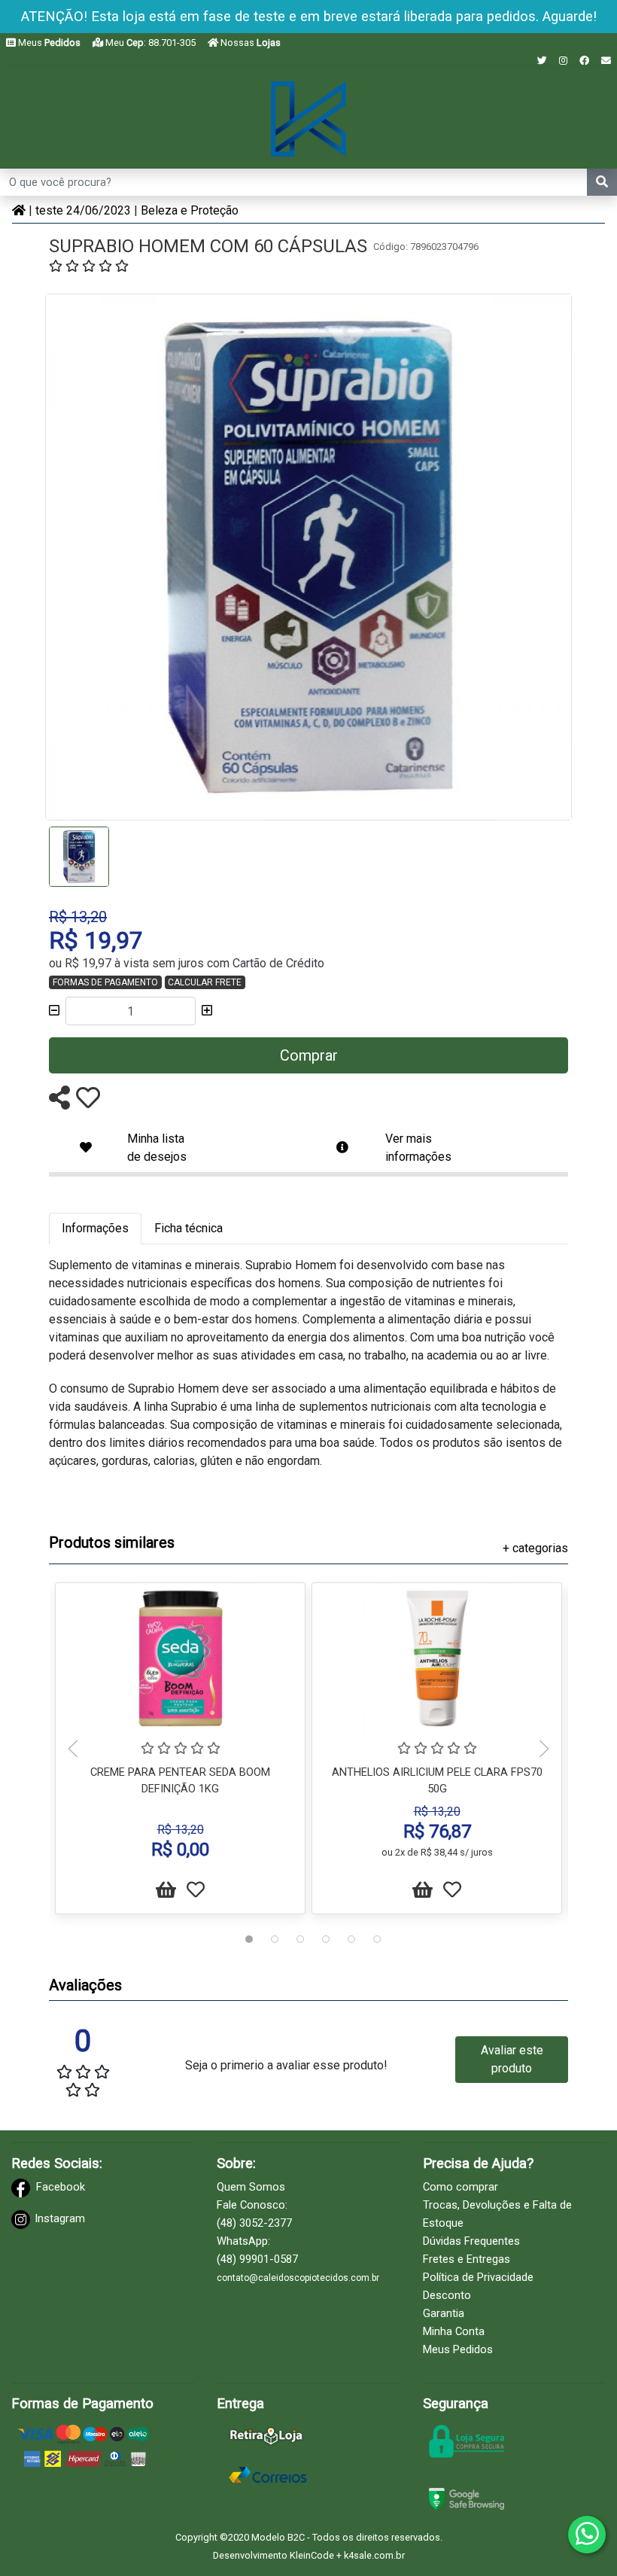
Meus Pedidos (458, 2349)
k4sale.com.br (374, 2555)
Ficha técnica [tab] (188, 1228)
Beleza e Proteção (190, 210)
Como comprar (460, 2187)
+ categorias (535, 1548)
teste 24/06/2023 (83, 210)
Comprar (309, 1055)
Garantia (444, 2313)
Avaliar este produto (512, 2059)
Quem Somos (251, 2187)
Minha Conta (454, 2331)
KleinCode (312, 2555)
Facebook (61, 2187)
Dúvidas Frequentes (471, 2241)
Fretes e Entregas (467, 2259)
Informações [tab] (95, 1228)
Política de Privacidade (478, 2277)
